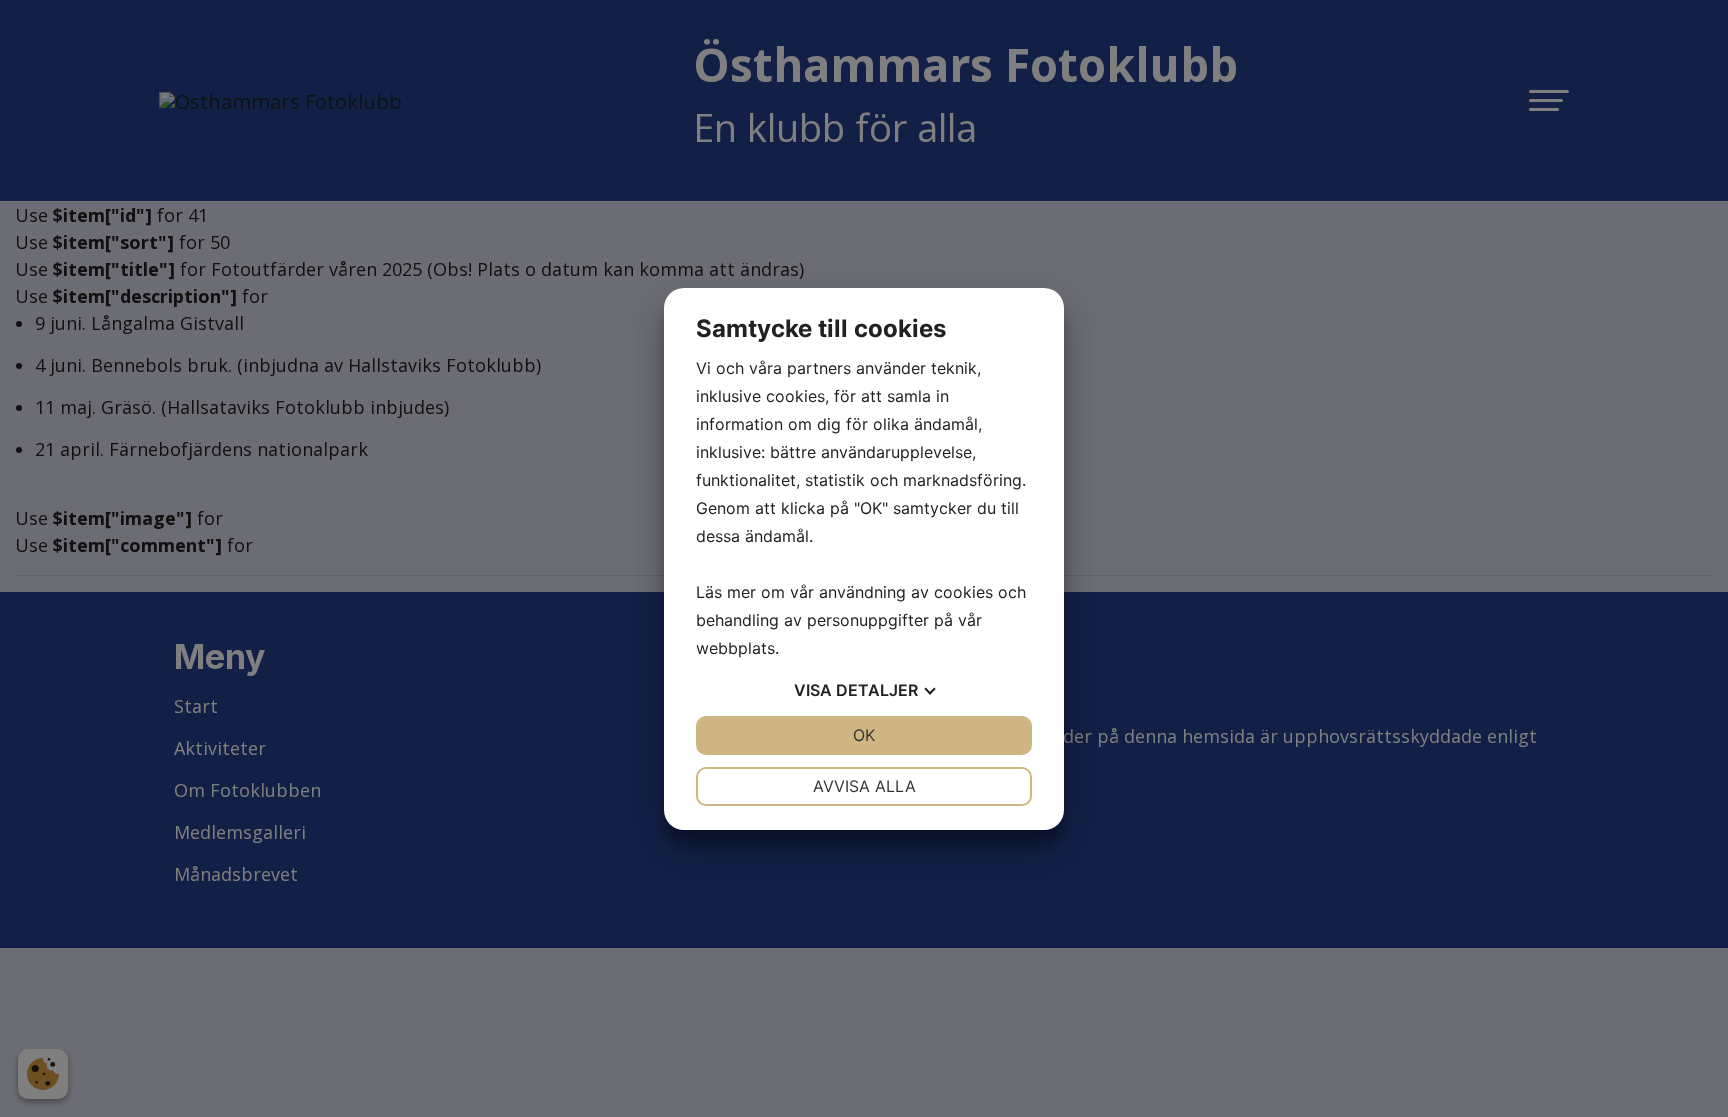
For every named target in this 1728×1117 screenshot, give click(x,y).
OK (864, 735)
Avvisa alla (864, 786)
